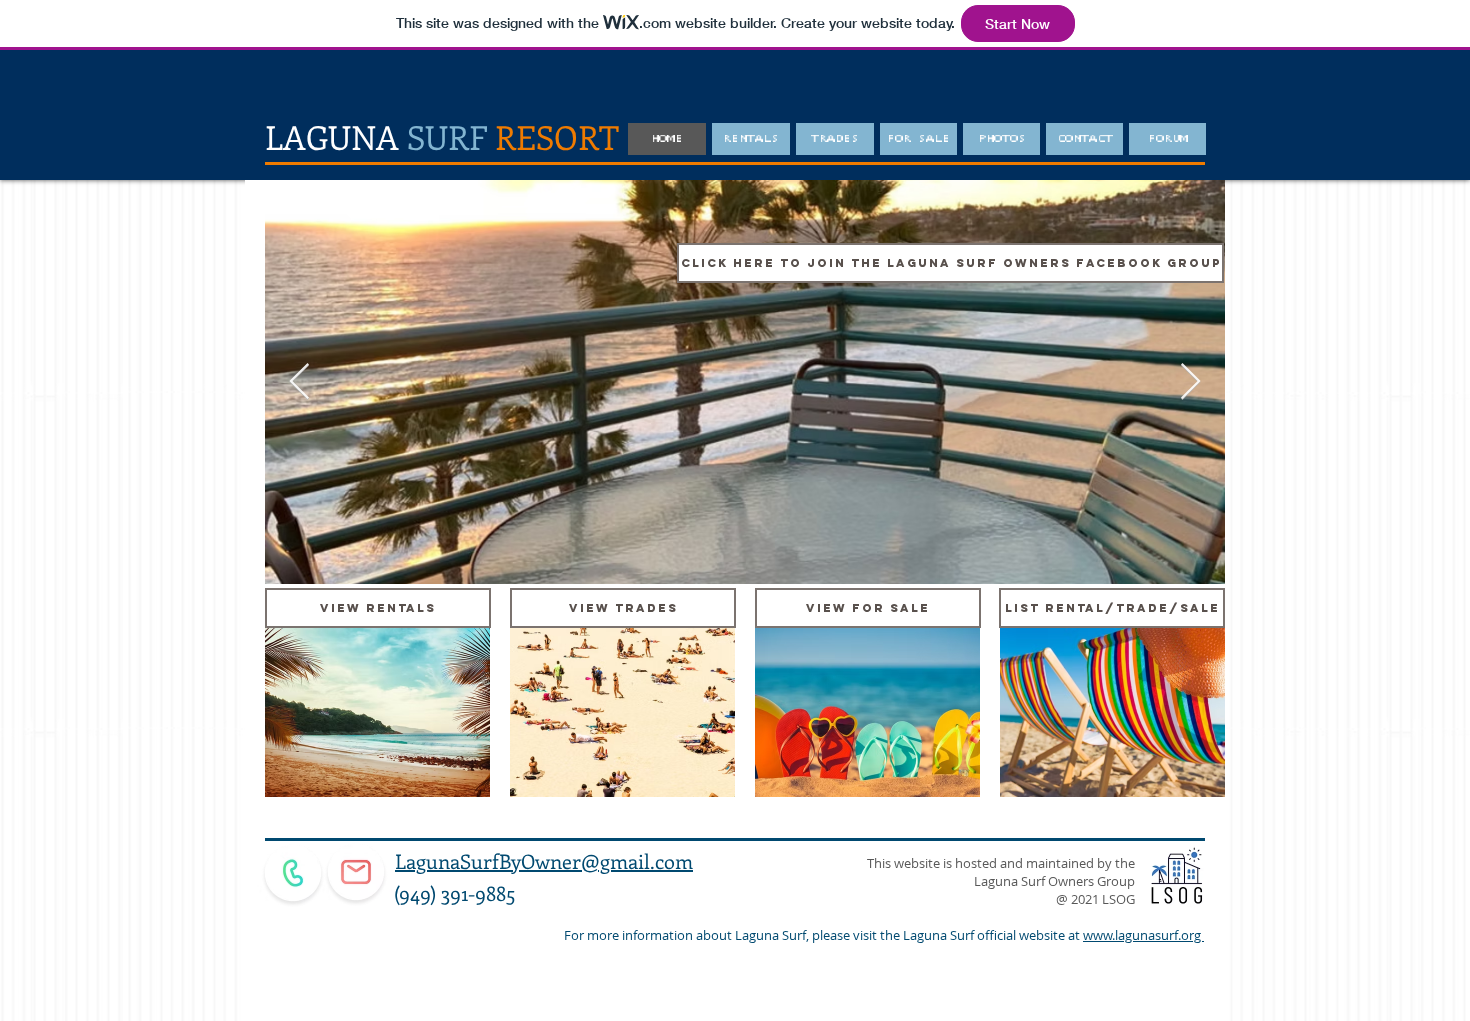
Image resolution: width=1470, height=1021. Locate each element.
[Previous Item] (299, 382)
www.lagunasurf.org (1143, 935)
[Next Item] (1190, 382)
